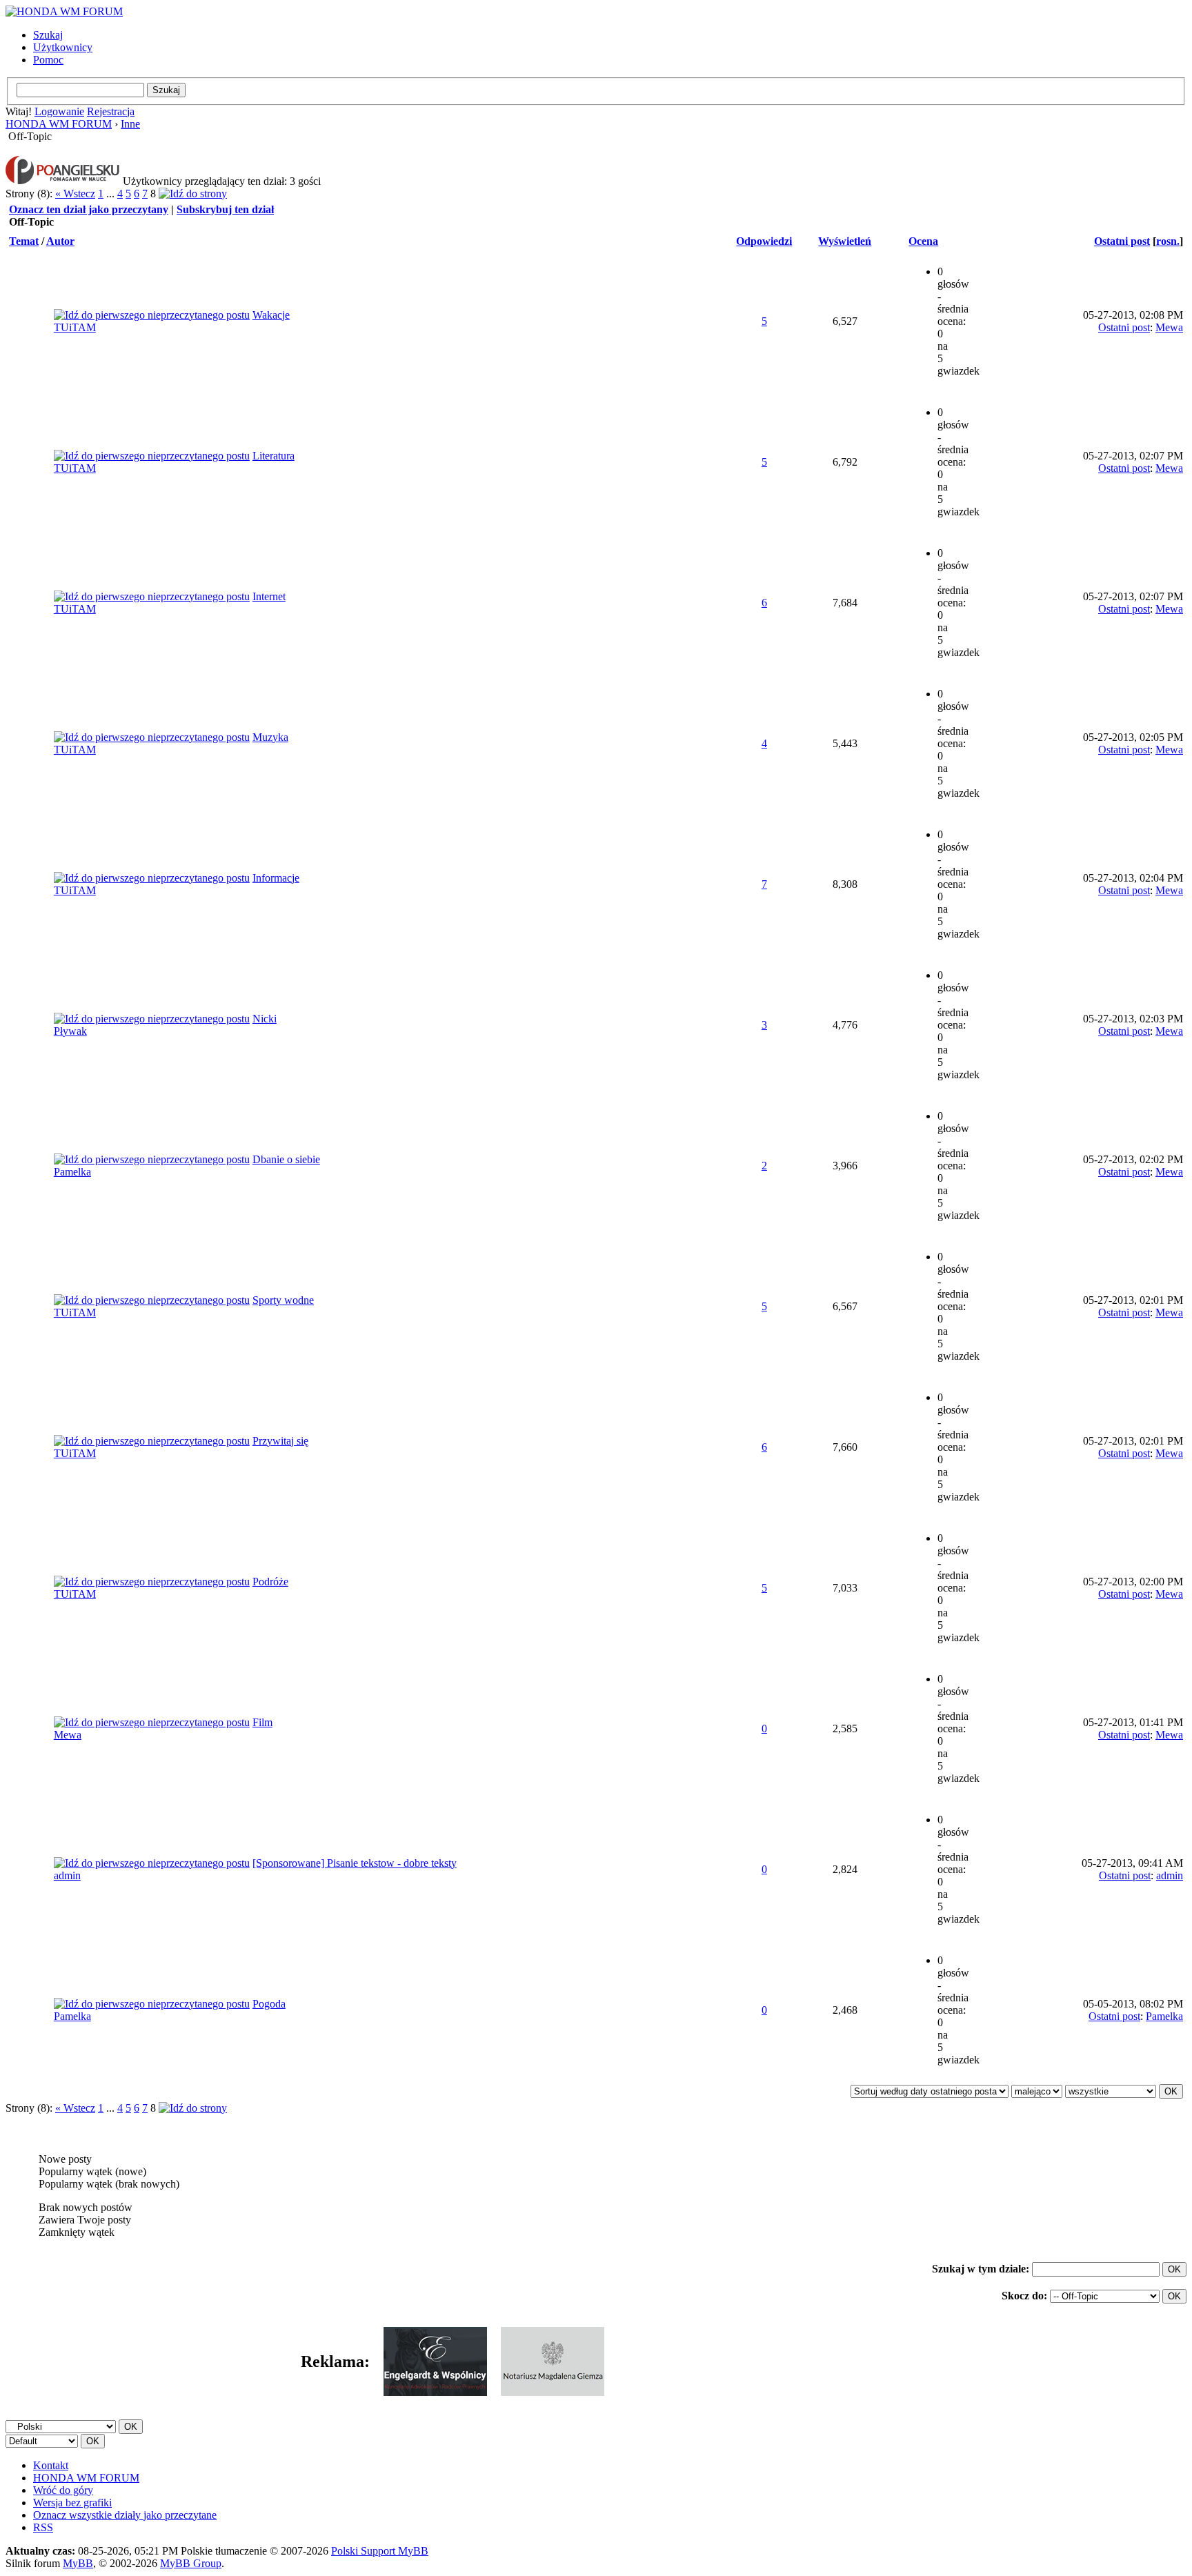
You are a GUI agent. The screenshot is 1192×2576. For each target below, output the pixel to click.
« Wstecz (75, 194)
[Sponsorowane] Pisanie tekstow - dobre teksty (355, 1863)
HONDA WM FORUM (59, 124)
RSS (43, 2527)
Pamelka (72, 1172)
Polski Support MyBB (380, 2551)
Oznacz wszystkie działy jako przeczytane (125, 2515)
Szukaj (48, 35)
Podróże (270, 1582)
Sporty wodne (283, 1300)
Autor (60, 241)
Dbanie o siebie (286, 1159)
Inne (130, 124)
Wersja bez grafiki (72, 2503)
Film (262, 1722)
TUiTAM (75, 327)
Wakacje (271, 315)
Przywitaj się (280, 1441)
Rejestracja (111, 111)
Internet (269, 596)
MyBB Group (191, 2563)
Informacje (276, 878)
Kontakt (51, 2465)
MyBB (78, 2563)
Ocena (923, 241)
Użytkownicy (63, 47)
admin (67, 1875)
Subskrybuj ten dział (225, 209)
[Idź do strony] (193, 194)
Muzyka (270, 737)
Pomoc (48, 60)
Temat (24, 241)
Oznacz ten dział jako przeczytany (89, 209)
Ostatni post (1122, 241)
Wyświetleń (845, 241)
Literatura (274, 456)
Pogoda (269, 2004)
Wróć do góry (63, 2490)
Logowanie (59, 111)
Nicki (265, 1019)
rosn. (1168, 241)
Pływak (70, 1031)
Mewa (1169, 327)
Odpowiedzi (764, 241)
